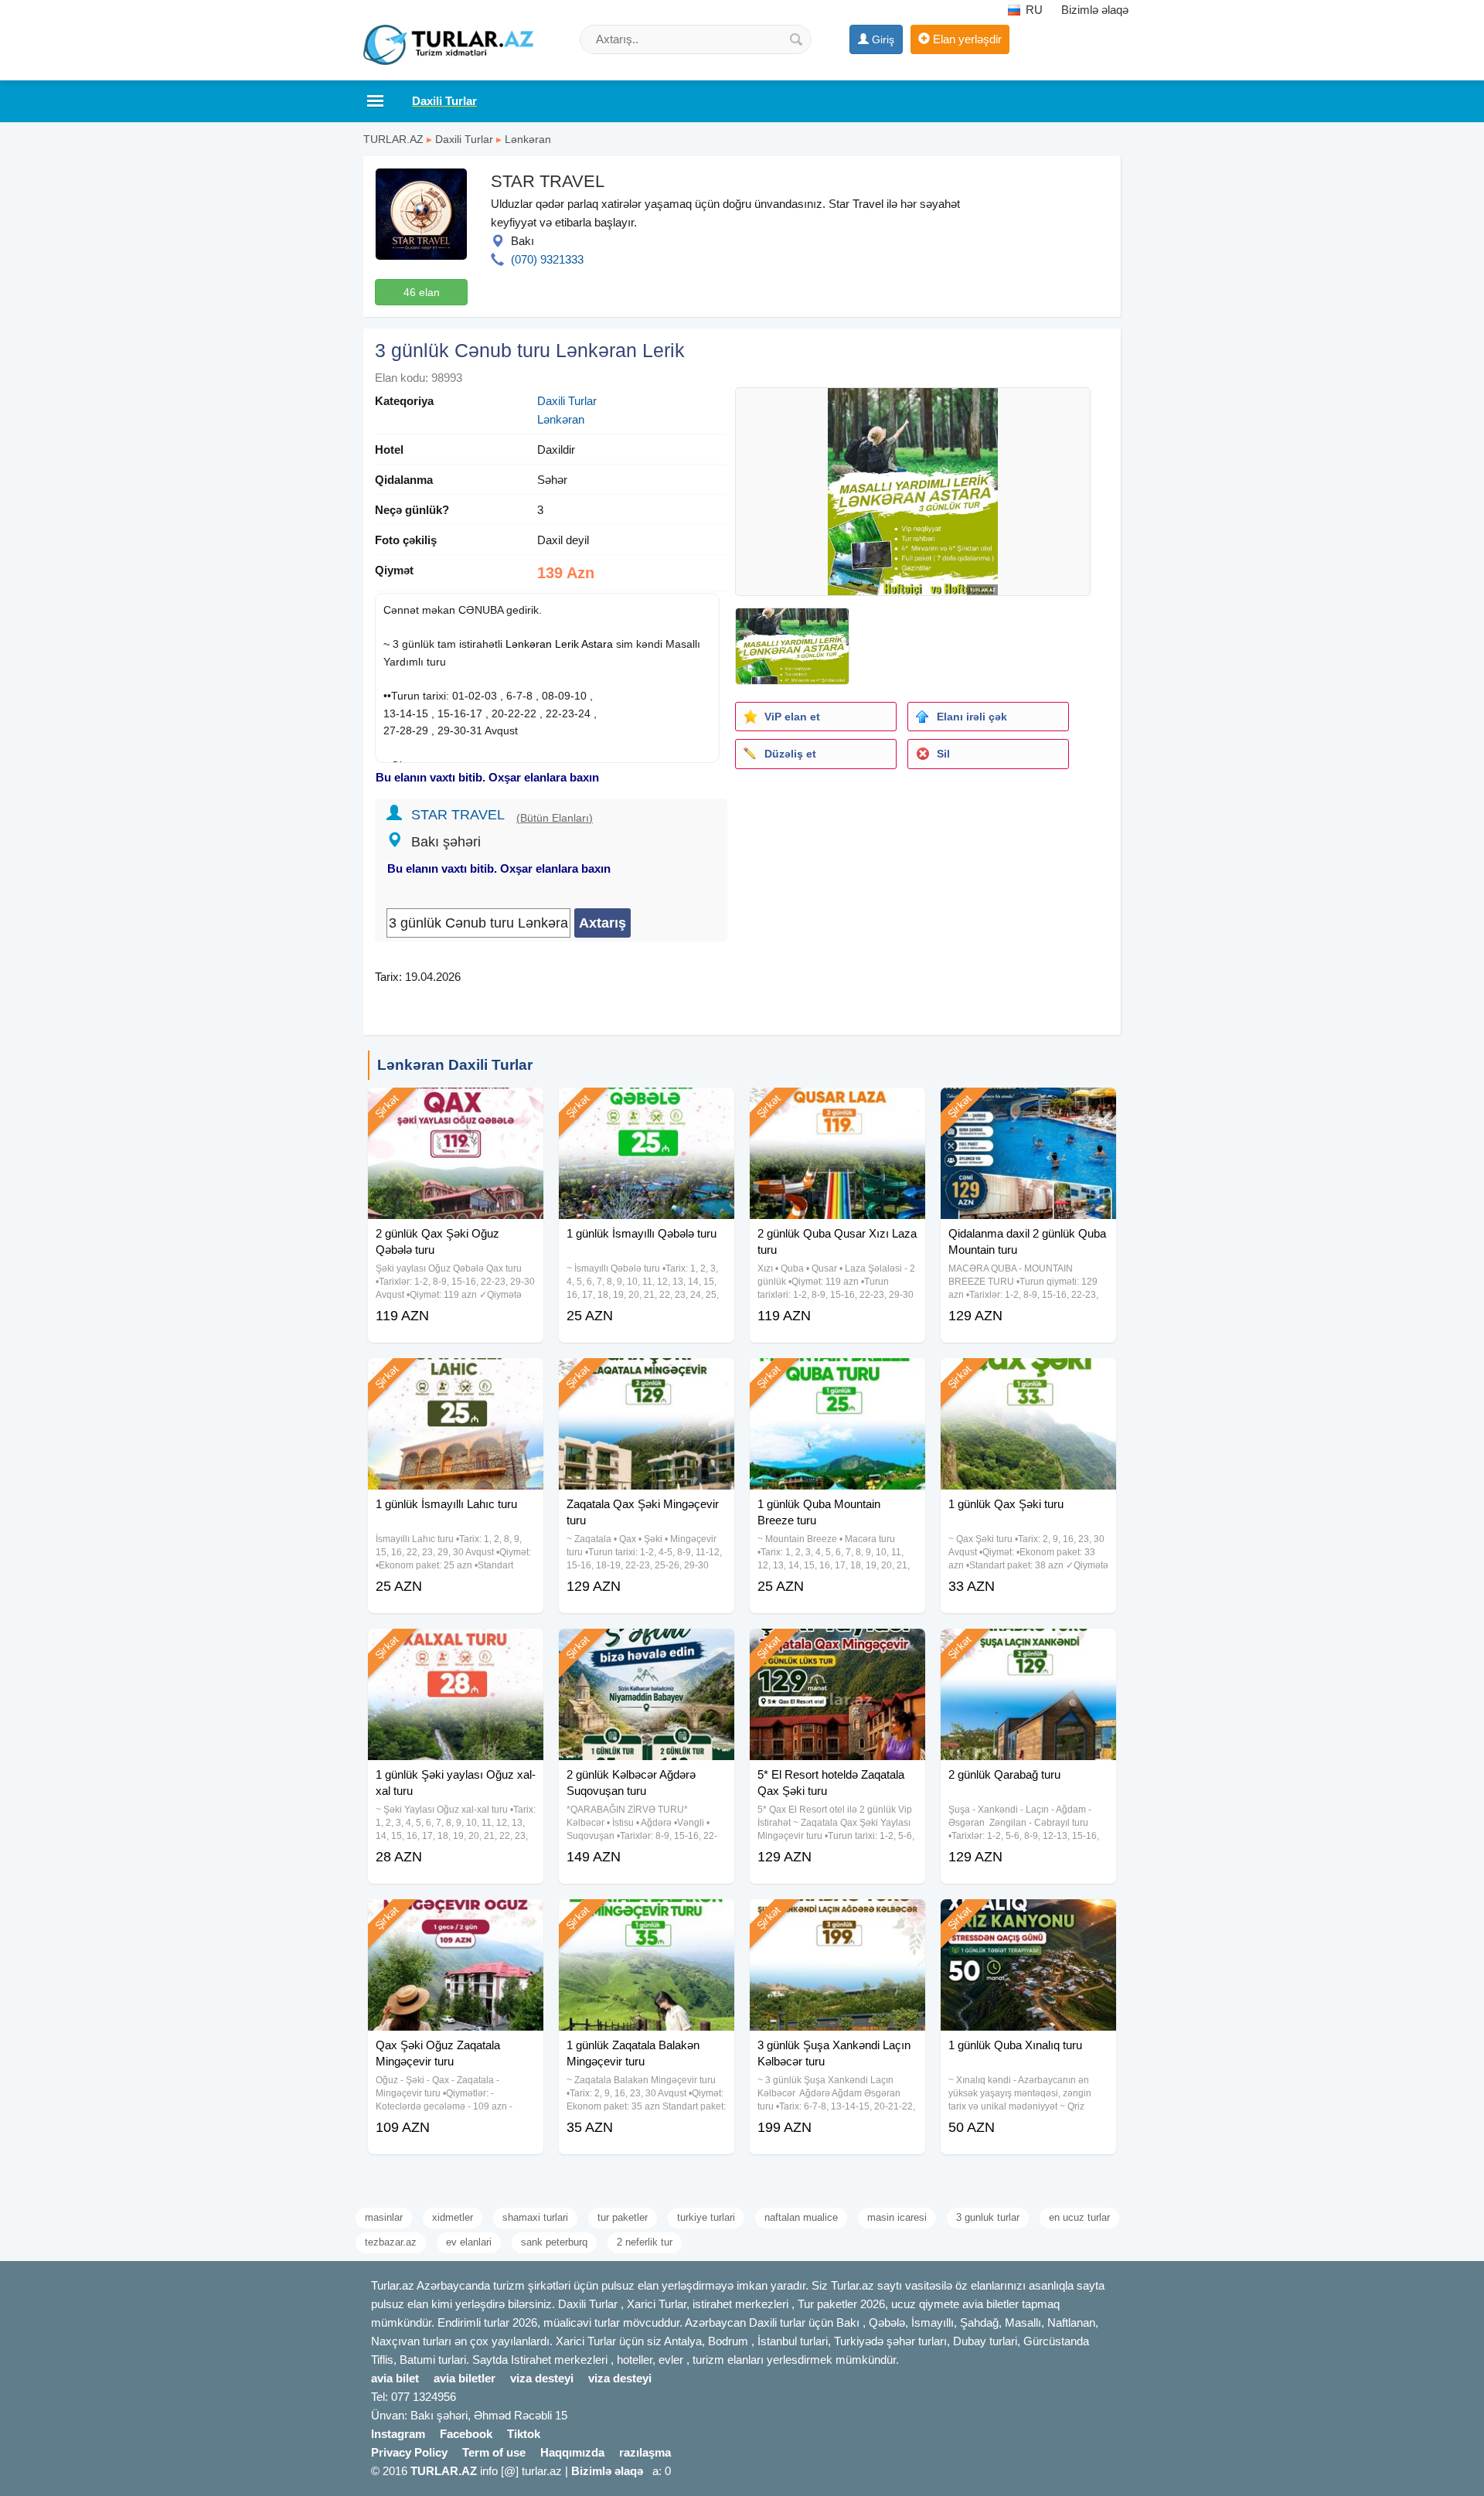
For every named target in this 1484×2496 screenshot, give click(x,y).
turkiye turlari (706, 2217)
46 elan (422, 292)
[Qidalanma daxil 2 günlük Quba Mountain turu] (1028, 1107)
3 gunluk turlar (988, 2217)
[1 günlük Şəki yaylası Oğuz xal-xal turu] (456, 1648)
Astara (597, 644)
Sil (943, 754)
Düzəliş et (790, 754)
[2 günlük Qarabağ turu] (1028, 1648)
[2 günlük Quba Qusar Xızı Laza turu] (837, 1107)
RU (1033, 10)
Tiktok (524, 2434)
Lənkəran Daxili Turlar (455, 1065)
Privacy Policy (409, 2452)
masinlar (384, 2217)
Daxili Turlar (464, 139)
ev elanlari (469, 2242)
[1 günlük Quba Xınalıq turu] (1028, 1919)
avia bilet (395, 2378)
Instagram (398, 2434)
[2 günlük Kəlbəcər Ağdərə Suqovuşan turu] (647, 1648)
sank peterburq (554, 2242)
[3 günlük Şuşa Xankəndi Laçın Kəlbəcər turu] (837, 1919)
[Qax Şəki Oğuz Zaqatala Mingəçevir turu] (456, 1919)
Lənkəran (528, 139)
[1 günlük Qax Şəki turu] (1028, 1377)
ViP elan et (792, 717)
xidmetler (453, 2217)
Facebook (466, 2434)
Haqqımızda (572, 2452)
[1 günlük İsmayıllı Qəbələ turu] (647, 1107)
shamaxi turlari (535, 2217)
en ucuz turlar (1079, 2217)
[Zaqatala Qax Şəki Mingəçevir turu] (647, 1377)
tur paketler (623, 2217)
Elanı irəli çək (972, 717)
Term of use (494, 2452)
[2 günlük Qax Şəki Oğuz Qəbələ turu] (456, 1107)
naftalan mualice (801, 2217)
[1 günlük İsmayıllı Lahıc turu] (456, 1377)
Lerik (567, 644)
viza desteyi (542, 2378)
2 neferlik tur (645, 2242)
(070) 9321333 (547, 259)
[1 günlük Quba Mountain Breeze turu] (837, 1377)
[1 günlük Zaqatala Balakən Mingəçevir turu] (647, 1919)
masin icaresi (897, 2217)
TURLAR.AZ (393, 139)
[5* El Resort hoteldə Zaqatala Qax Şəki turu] (837, 1648)
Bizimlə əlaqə (1095, 10)
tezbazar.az (391, 2242)
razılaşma (645, 2452)
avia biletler (465, 2378)
